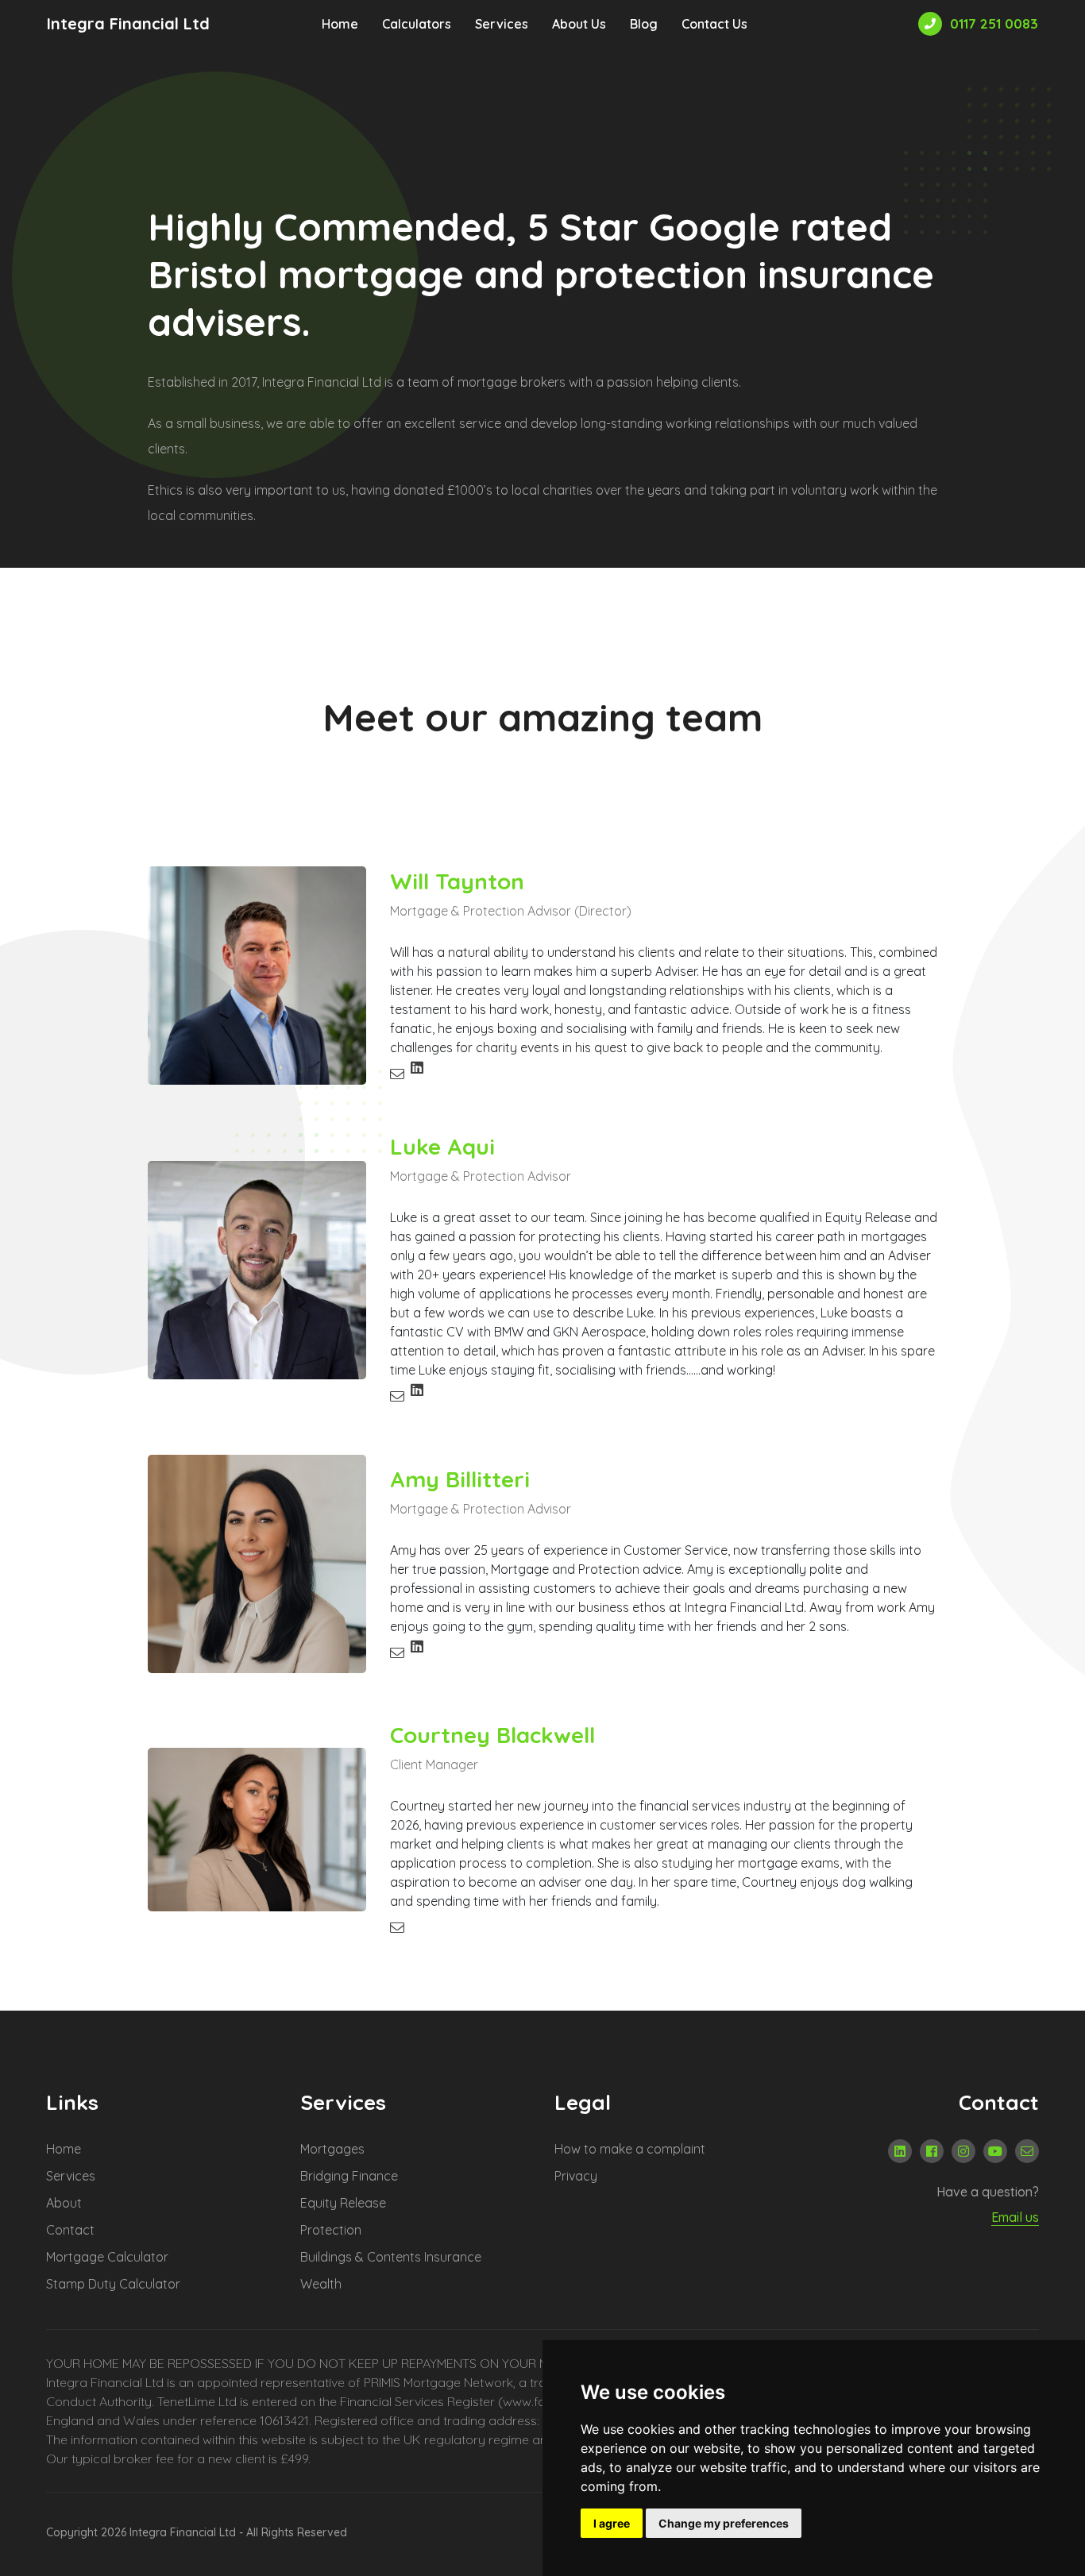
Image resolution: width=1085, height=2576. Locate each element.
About (64, 2203)
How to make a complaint (630, 2149)
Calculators (417, 24)
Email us (1015, 2217)
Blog (644, 24)
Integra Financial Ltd (128, 24)
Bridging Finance (349, 2176)
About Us (579, 24)
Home (340, 24)
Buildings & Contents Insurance (391, 2257)
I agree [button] (612, 2523)
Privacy (576, 2176)
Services (502, 24)
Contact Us (714, 24)
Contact (70, 2230)
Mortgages (332, 2149)
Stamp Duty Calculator (113, 2284)
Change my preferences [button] (724, 2523)
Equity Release (343, 2203)
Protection (331, 2230)
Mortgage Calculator (107, 2257)
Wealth (321, 2284)
